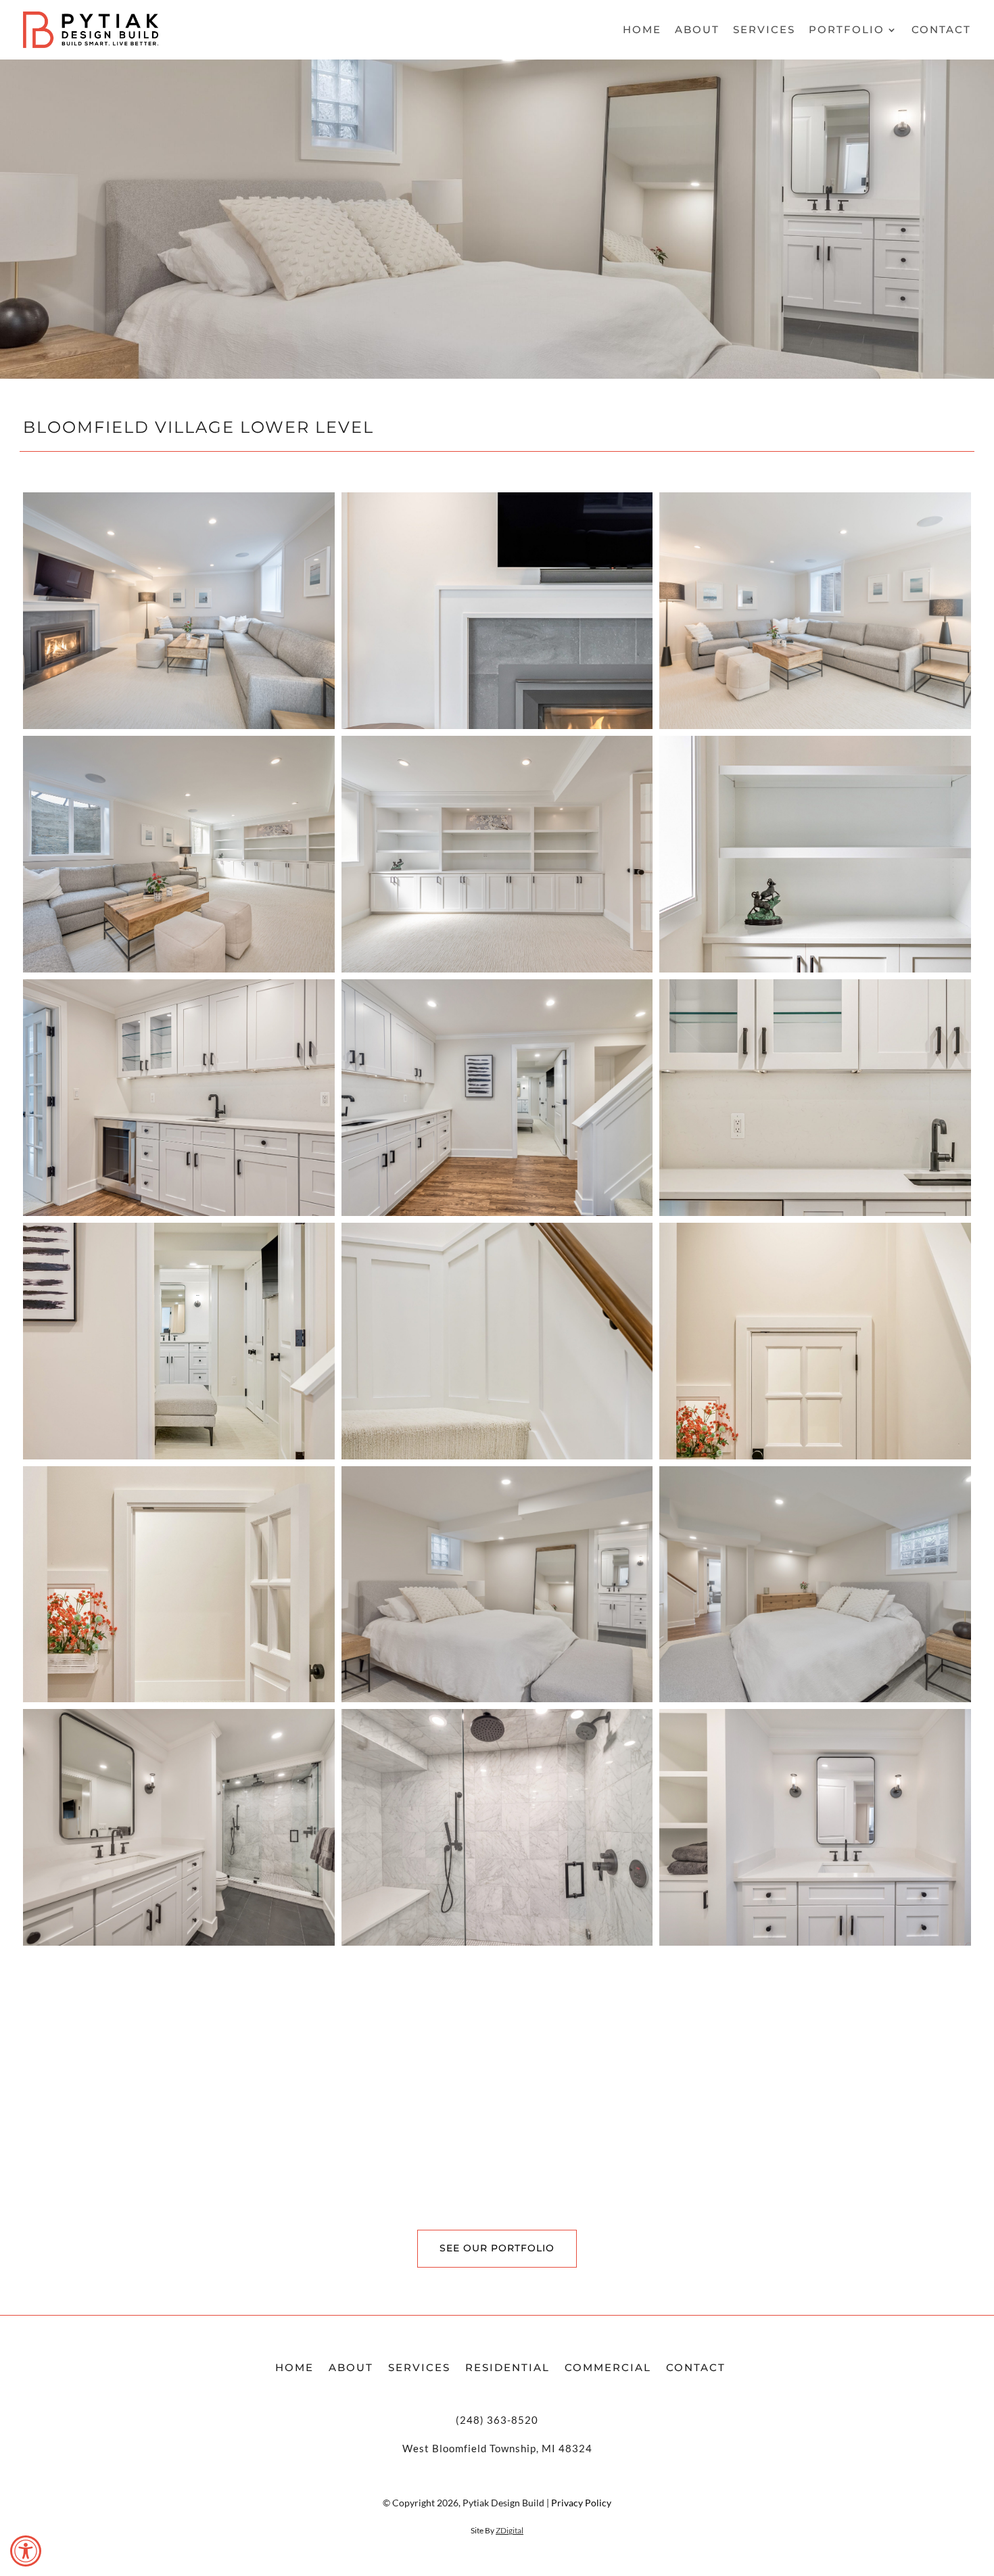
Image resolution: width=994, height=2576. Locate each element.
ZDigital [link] (510, 2530)
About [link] (697, 30)
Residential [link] (507, 2367)
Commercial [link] (608, 2367)
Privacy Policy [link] (581, 2503)
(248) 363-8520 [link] (497, 2420)
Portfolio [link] (847, 30)
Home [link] (642, 30)
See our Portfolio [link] (497, 2248)
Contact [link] (941, 30)
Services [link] (764, 30)
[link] (26, 2551)
